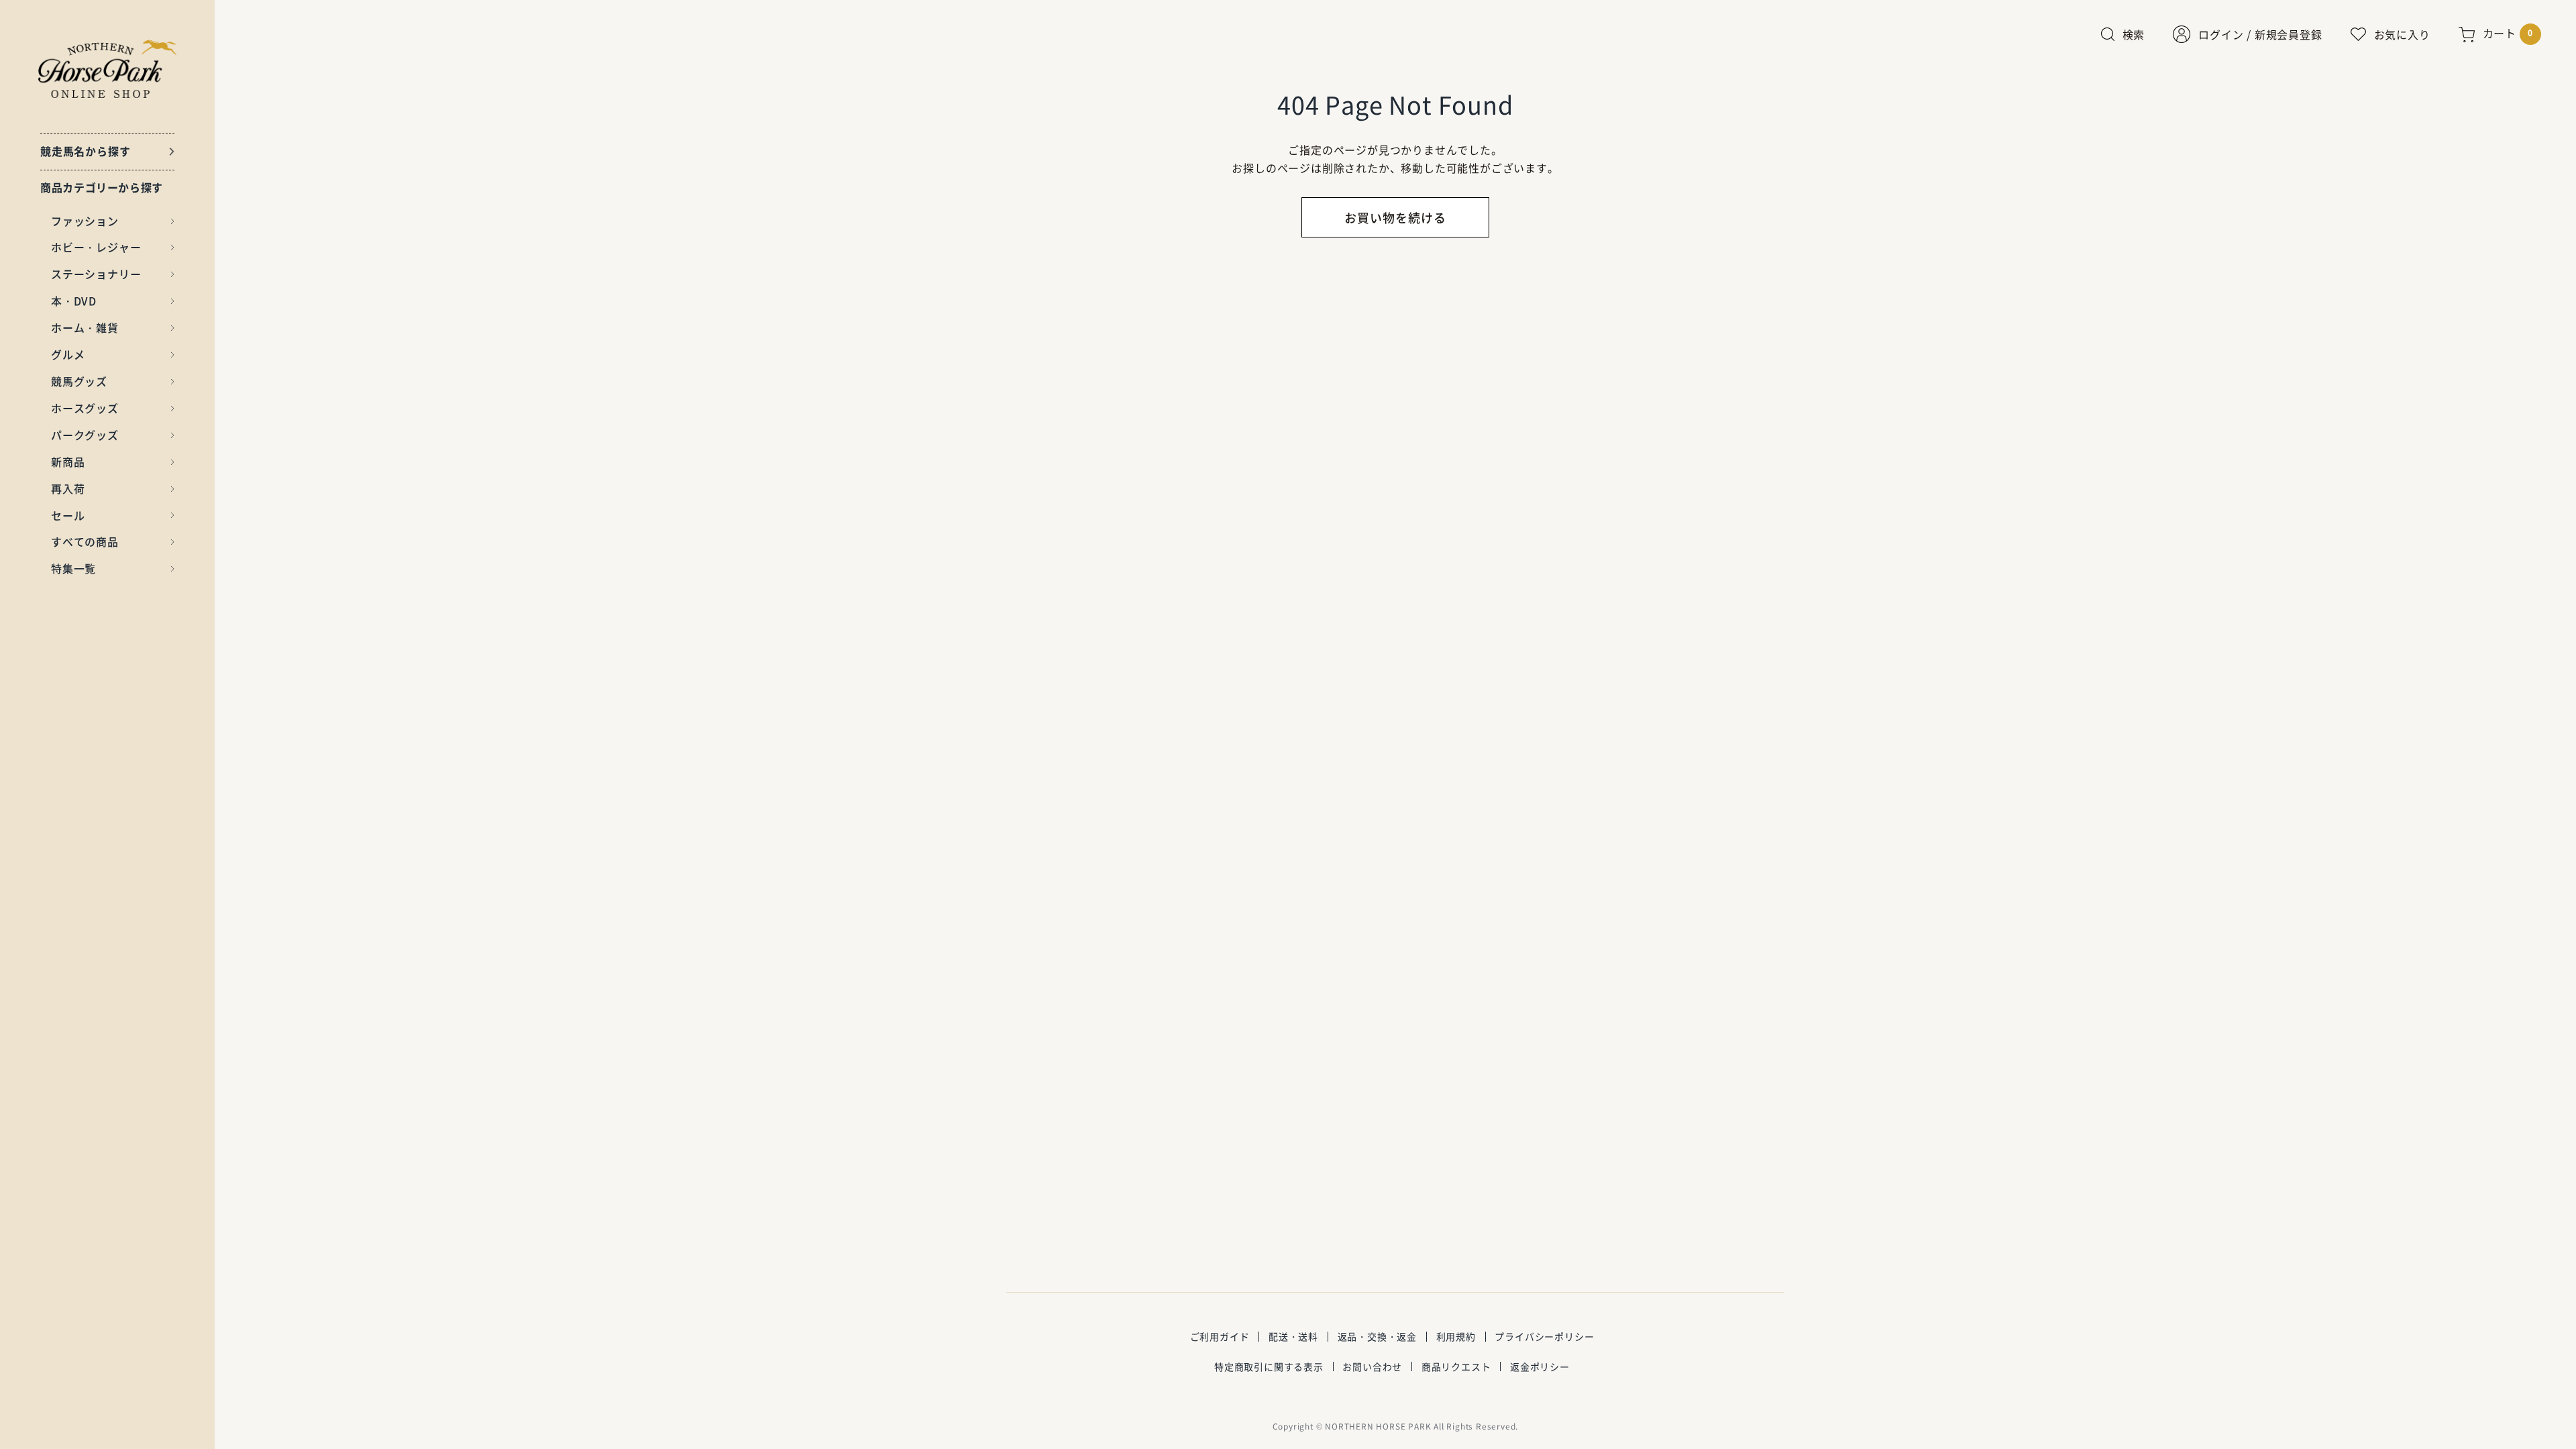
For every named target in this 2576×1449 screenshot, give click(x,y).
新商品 (68, 462)
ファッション (85, 221)
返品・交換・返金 (1377, 1336)
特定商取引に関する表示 (1269, 1366)
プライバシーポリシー (1544, 1336)
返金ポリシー (1540, 1366)
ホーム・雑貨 (85, 327)
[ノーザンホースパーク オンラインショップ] (108, 69)
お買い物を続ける (1395, 218)
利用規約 (1456, 1336)
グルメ (68, 354)
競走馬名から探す (85, 151)
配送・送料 (1293, 1336)
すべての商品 (85, 541)
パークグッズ (85, 435)
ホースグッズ (85, 408)
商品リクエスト (1456, 1366)
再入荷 (68, 488)
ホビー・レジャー (96, 247)
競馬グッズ (79, 381)
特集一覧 (73, 568)
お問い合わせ (1372, 1366)
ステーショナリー (96, 274)
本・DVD (74, 301)
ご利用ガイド (1220, 1336)
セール (68, 515)
